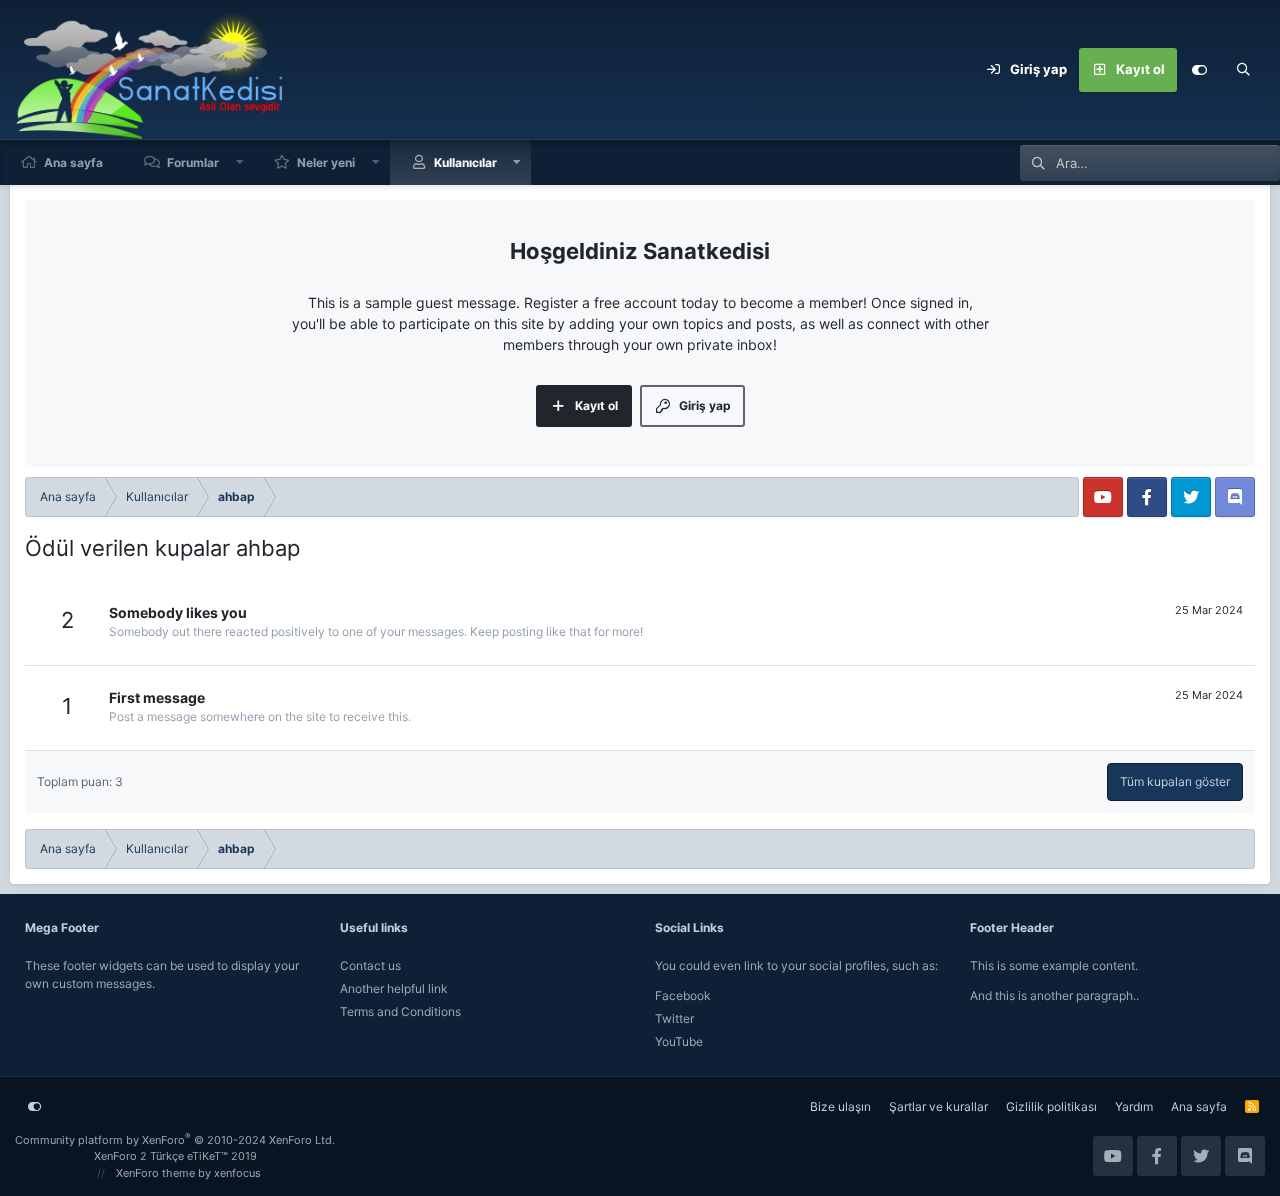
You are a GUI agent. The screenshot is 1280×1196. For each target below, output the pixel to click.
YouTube (679, 1041)
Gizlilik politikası (1051, 1106)
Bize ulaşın (840, 1106)
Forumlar (193, 162)
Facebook (683, 995)
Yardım (1134, 1106)
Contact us (370, 965)
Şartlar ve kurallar (938, 1106)
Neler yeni (326, 162)
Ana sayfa (73, 162)
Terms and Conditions (400, 1011)
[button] (240, 162)
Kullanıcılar (465, 162)
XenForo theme (155, 1173)
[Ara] (1243, 70)
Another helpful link (394, 988)
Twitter (674, 1018)
